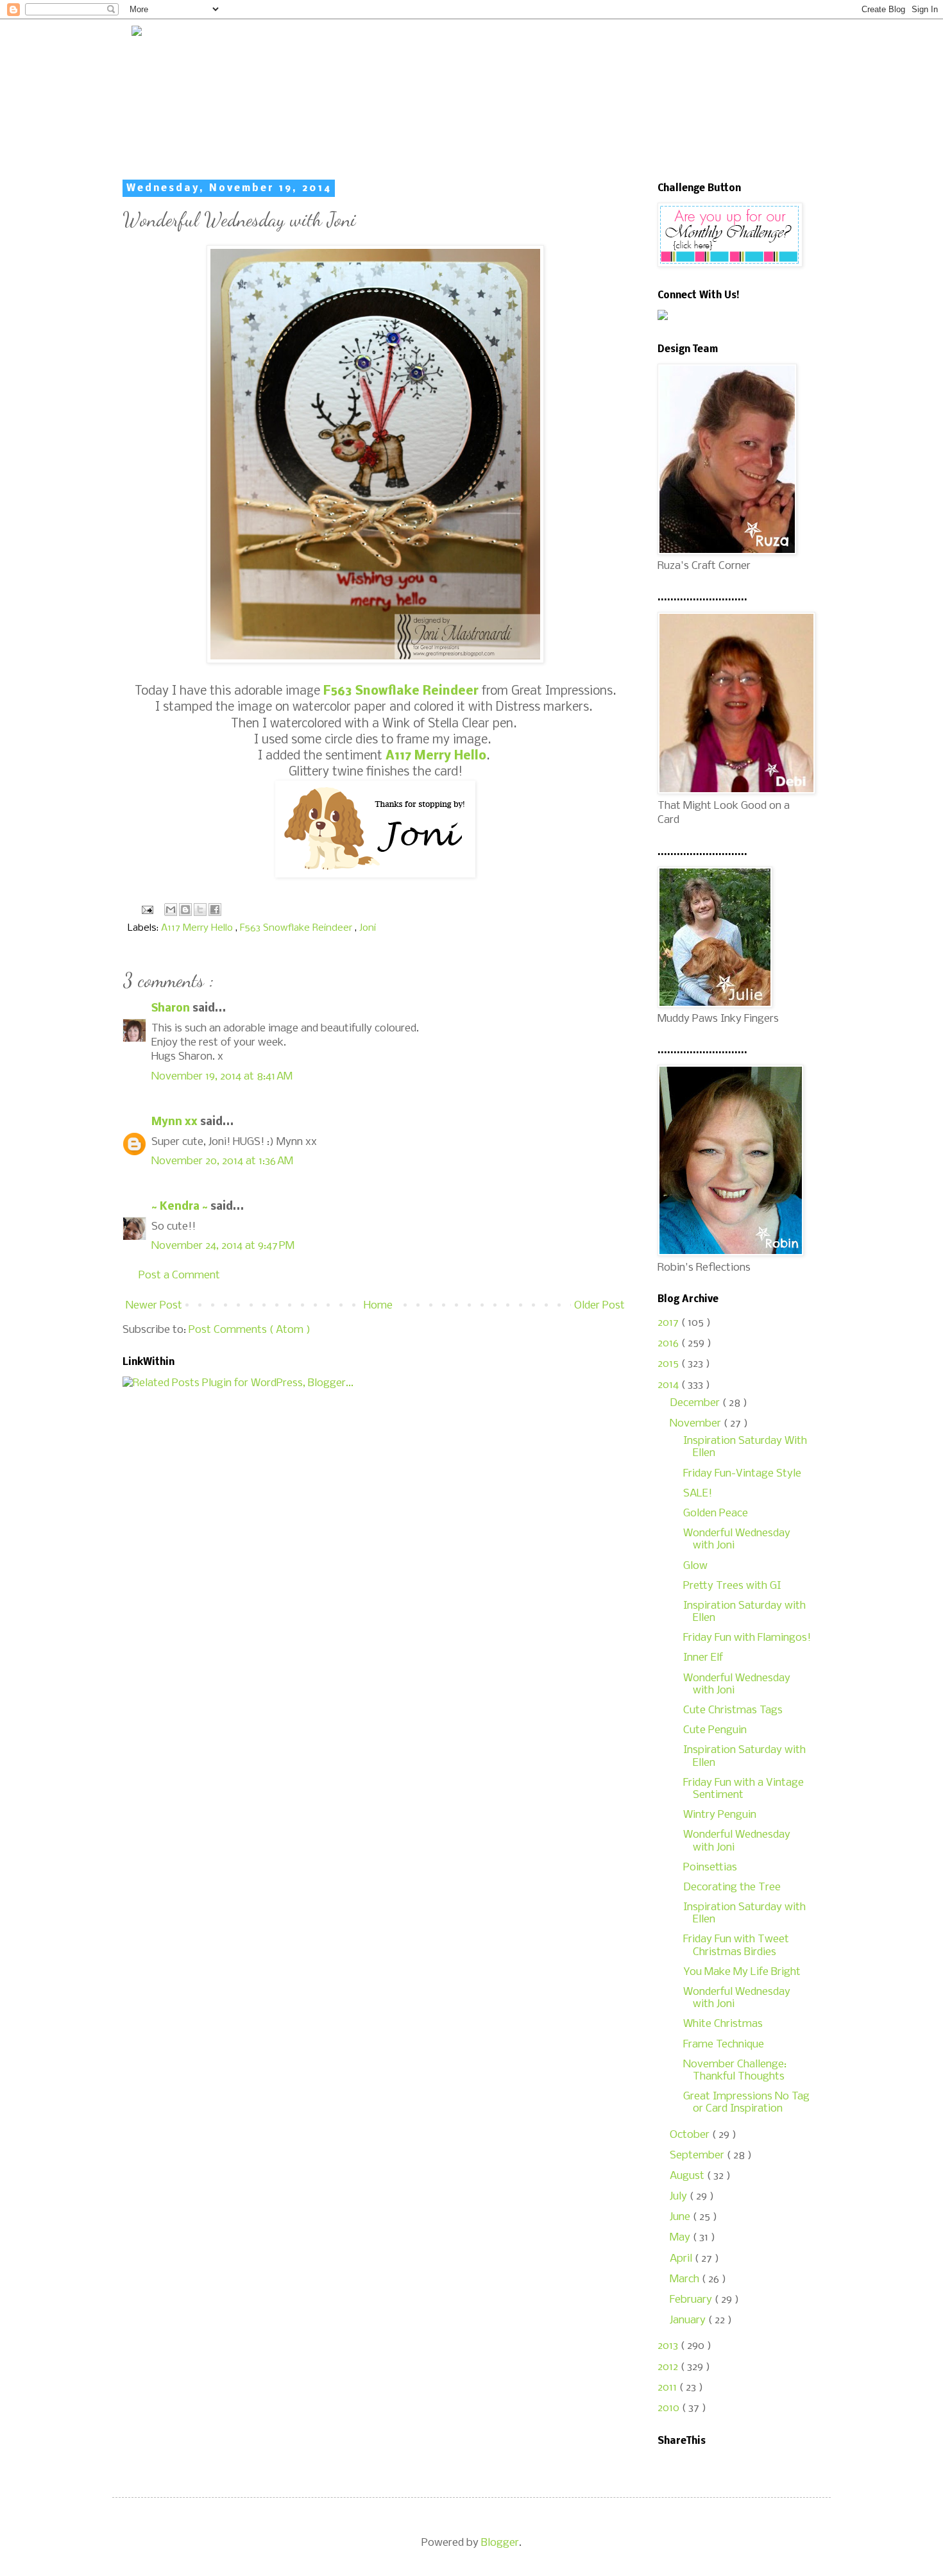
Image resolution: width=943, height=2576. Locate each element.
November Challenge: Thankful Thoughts (735, 2071)
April (682, 2259)
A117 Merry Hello (198, 928)
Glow (695, 1566)
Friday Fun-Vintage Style (742, 1474)
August (688, 2176)
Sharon (172, 1009)
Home (378, 1306)
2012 (669, 2367)
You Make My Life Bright (742, 1972)
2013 (669, 2346)
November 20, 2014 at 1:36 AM (222, 1161)
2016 (669, 1343)
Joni (368, 928)
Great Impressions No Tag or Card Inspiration (746, 2103)
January (689, 2320)
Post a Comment (179, 1275)
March (686, 2279)
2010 (670, 2408)
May (681, 2238)
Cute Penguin (715, 1730)
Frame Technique (724, 2045)
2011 (668, 2388)
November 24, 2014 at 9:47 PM (223, 1246)
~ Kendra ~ (181, 1207)
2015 (669, 1364)
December (696, 1403)
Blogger (500, 2543)
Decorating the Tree (732, 1887)
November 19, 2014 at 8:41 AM (222, 1077)
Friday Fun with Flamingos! (747, 1638)
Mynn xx (176, 1122)
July (680, 2197)
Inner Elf (703, 1658)
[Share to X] (200, 910)
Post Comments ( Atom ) (250, 1330)
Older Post (599, 1306)
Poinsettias (710, 1868)
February (692, 2300)
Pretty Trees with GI (732, 1586)
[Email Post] (146, 910)
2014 (669, 1385)
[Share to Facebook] (215, 910)
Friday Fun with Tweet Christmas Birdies (736, 1945)
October (691, 2135)
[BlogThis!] (185, 910)
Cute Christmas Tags (733, 1710)
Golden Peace (716, 1513)
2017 (669, 1323)
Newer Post (154, 1306)
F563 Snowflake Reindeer (297, 928)
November (697, 1424)
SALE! (698, 1494)
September (698, 2156)
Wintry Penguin (720, 1815)
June (681, 2217)
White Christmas (723, 2024)
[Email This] (171, 910)
